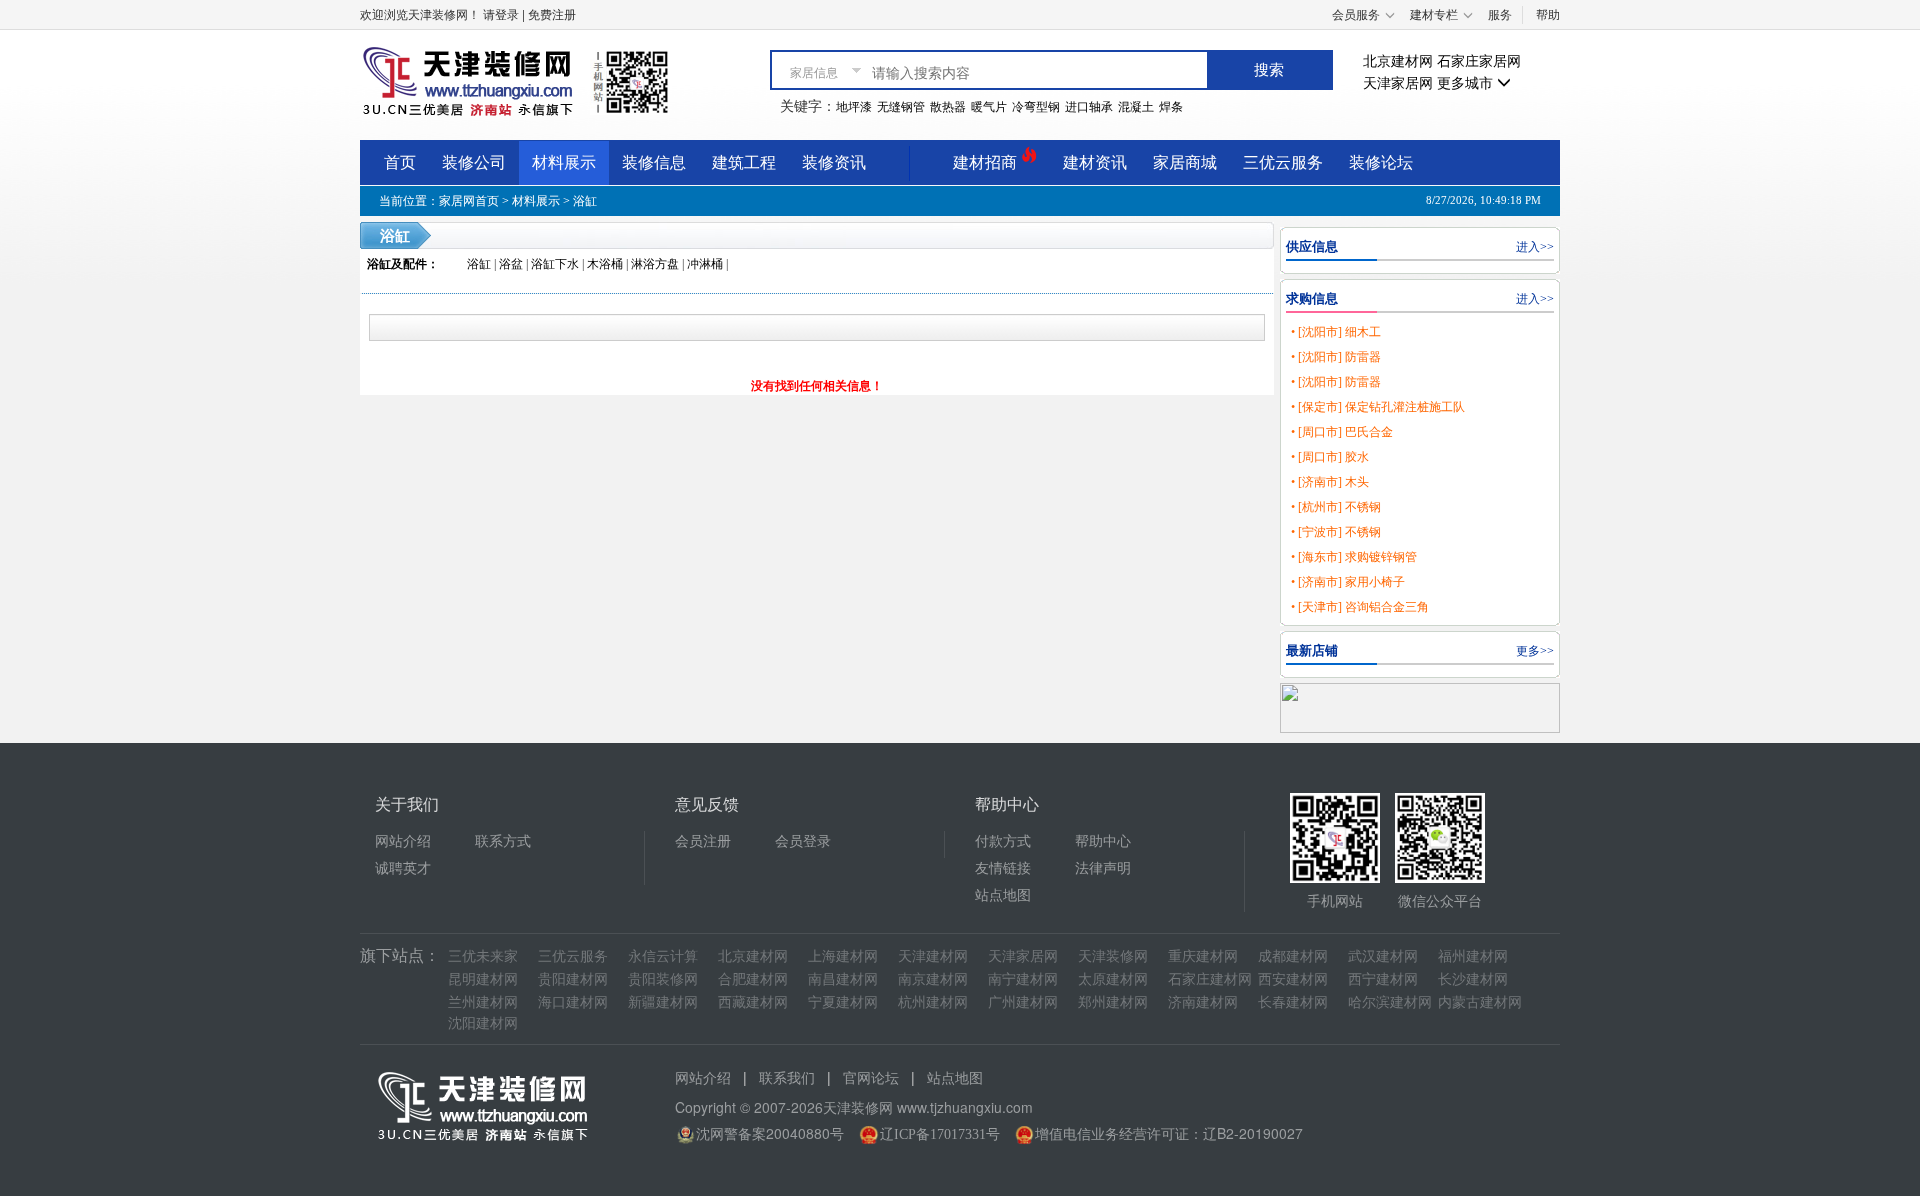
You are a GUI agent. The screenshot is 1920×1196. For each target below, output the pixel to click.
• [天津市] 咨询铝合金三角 (1360, 607)
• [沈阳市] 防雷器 (1336, 357)
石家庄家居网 (1479, 61)
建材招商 (987, 162)
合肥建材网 (753, 979)
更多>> (1535, 651)
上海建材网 (843, 956)
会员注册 (703, 841)
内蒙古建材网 (1480, 1002)
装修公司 (474, 162)
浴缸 (585, 201)
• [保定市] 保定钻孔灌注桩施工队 (1378, 407)
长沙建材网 (1473, 979)
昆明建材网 (483, 979)
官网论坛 (871, 1078)
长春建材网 (1293, 1002)
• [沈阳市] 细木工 (1336, 332)
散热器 (948, 107)
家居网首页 (469, 201)
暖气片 (989, 107)
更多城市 (1467, 83)
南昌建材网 (843, 979)
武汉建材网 (1383, 956)
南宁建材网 (1023, 979)
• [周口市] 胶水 (1330, 457)
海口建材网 (573, 1002)
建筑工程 (744, 162)
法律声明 (1103, 868)
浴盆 (511, 264)
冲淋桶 (705, 264)
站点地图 (1003, 895)
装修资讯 (834, 162)
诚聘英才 (403, 868)
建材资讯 (1095, 162)
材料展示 (564, 162)
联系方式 (503, 841)
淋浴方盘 (655, 264)
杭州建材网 (933, 1002)
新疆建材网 (663, 1002)
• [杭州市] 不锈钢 (1336, 507)
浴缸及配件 (397, 264)
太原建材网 (1113, 979)
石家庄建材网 (1210, 979)
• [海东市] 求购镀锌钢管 (1354, 557)
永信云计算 (663, 956)
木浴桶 (605, 264)
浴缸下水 (555, 264)
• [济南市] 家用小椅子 (1348, 582)
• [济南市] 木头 (1330, 482)
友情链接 (1003, 868)
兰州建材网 (483, 1002)
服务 (1500, 15)
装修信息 (654, 162)
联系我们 (787, 1078)
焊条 (1171, 107)
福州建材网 (1473, 956)
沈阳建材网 (483, 1023)
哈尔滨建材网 (1390, 1002)
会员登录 (803, 841)
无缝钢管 (901, 107)
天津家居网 (1398, 83)
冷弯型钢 (1036, 107)
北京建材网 (1398, 61)
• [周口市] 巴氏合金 (1342, 432)
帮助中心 (1103, 841)
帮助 (1548, 15)
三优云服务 (1283, 162)
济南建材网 (1203, 1002)
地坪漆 (854, 107)
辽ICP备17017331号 (940, 1134)
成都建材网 (1293, 956)
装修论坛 (1381, 162)
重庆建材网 (1203, 956)
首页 (400, 162)
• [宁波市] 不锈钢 (1336, 532)
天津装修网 (1113, 956)
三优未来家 (483, 956)
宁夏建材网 (843, 1002)
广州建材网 (1023, 1002)
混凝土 (1136, 107)
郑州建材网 (1113, 1002)
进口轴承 (1089, 107)
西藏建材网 (753, 1002)
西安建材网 (1293, 979)
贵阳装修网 (663, 979)
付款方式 (1003, 841)
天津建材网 (933, 956)
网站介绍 (403, 841)
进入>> (1535, 247)
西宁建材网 (1383, 979)
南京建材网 (933, 979)
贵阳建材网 (573, 979)
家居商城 (1185, 162)
